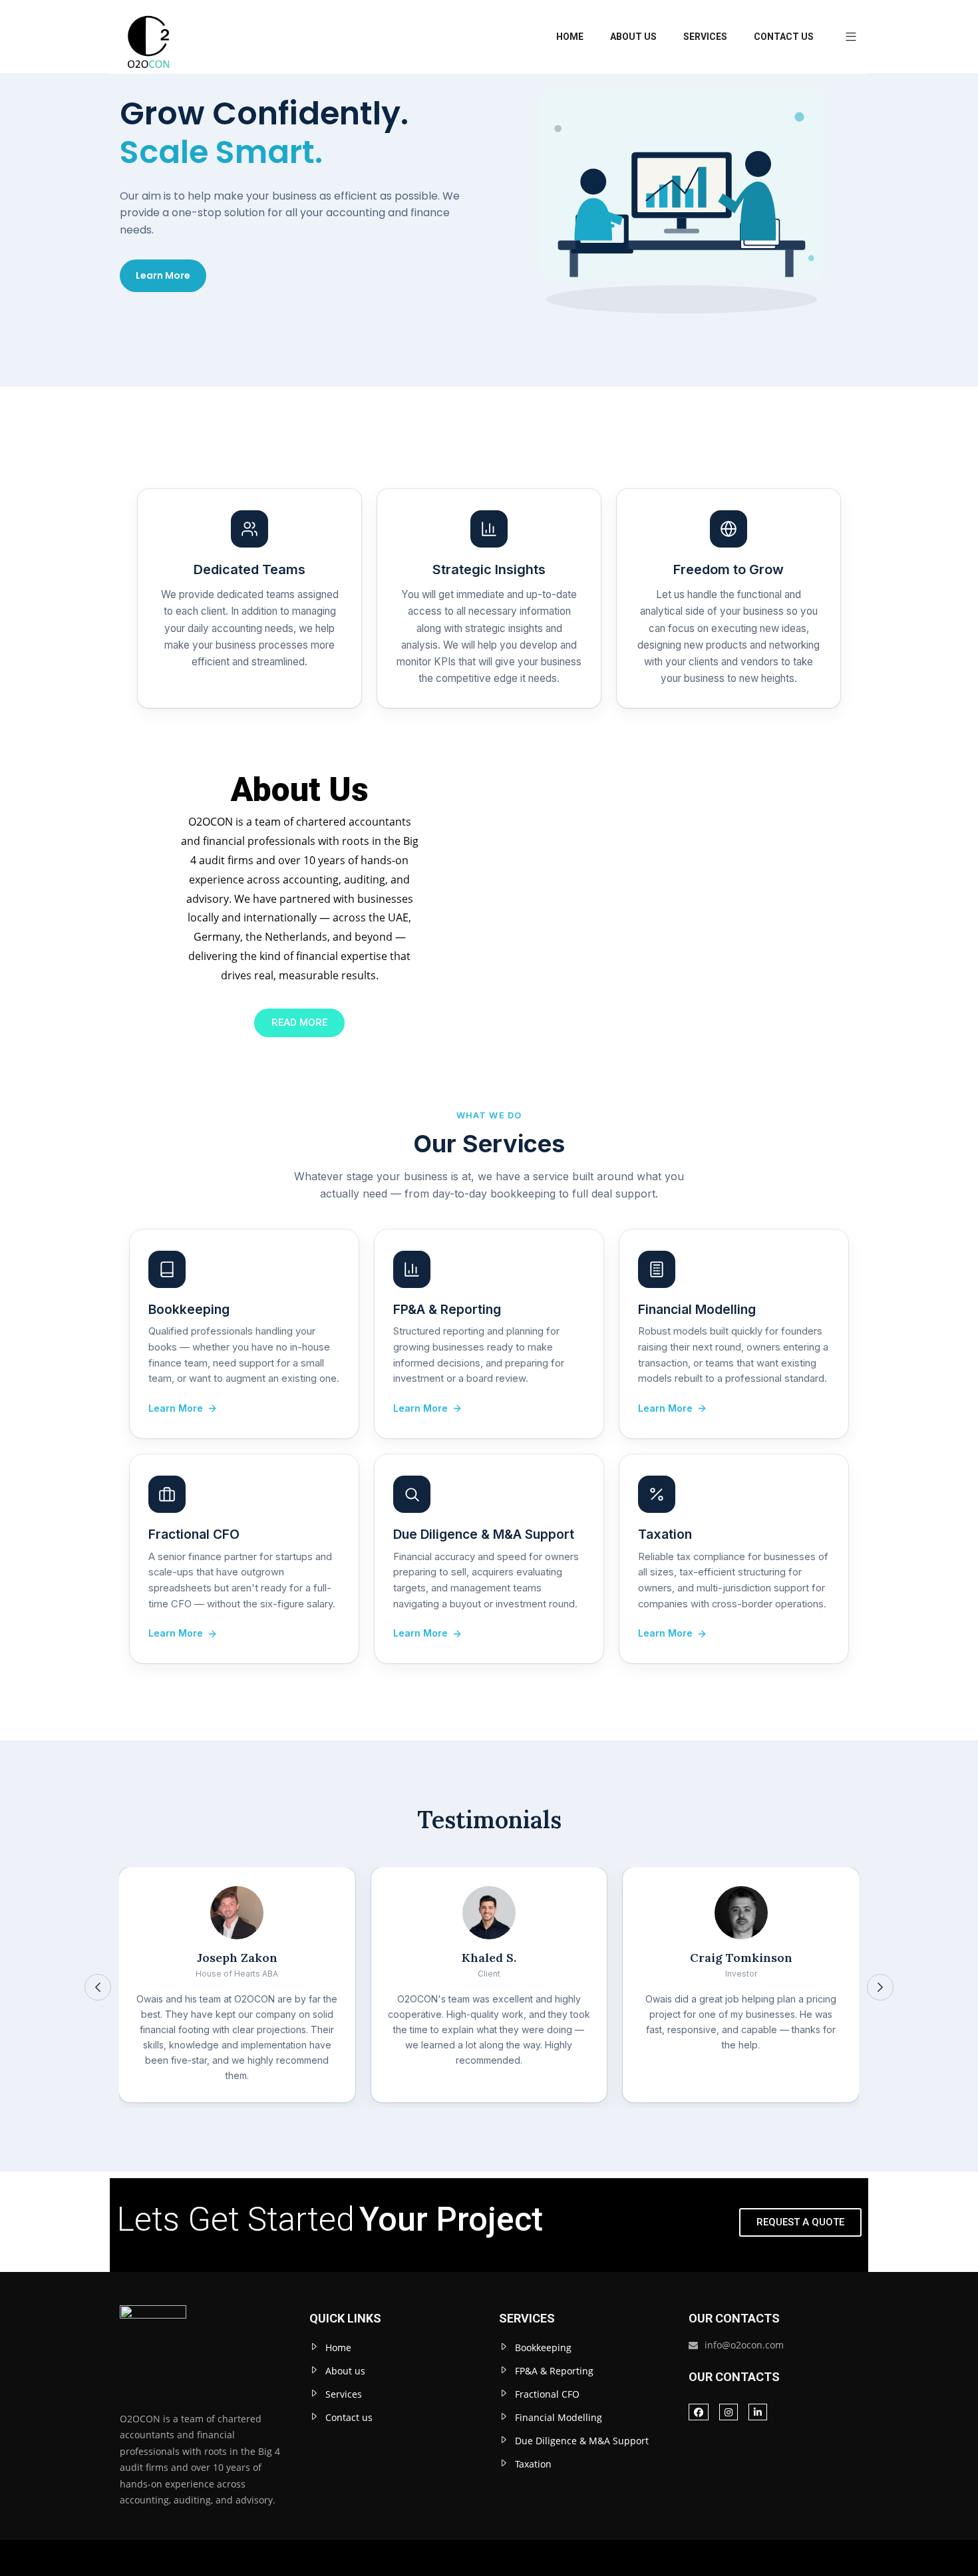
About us (633, 37)
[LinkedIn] (758, 2412)
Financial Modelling (559, 2417)
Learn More (163, 275)
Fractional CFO (547, 2394)
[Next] (880, 1987)
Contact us (784, 37)
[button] (846, 37)
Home (570, 37)
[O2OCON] (148, 37)
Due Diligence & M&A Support (582, 2441)
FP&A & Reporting (554, 2371)
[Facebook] (699, 2412)
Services (705, 37)
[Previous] (98, 1987)
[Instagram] (729, 2412)
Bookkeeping (543, 2347)
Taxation (533, 2464)
